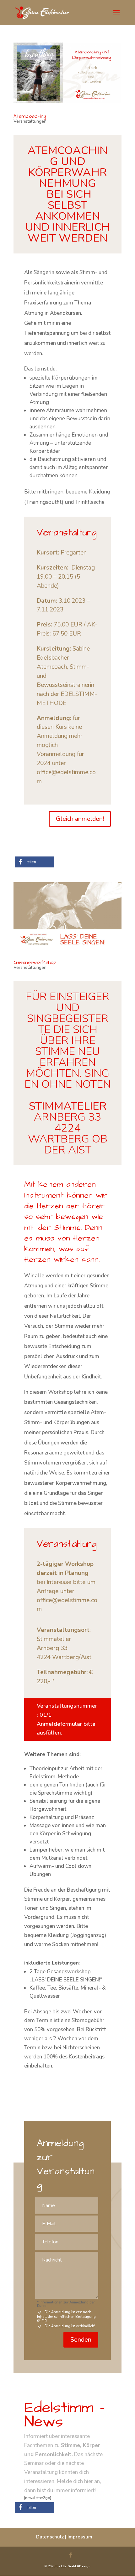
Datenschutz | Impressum (64, 2537)
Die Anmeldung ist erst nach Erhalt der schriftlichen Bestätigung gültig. (66, 2315)
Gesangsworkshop (35, 962)
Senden (81, 2340)
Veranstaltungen (30, 121)
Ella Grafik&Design (76, 2566)
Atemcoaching (30, 116)
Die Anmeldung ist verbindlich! (70, 2326)
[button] (35, 862)
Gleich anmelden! (80, 819)
